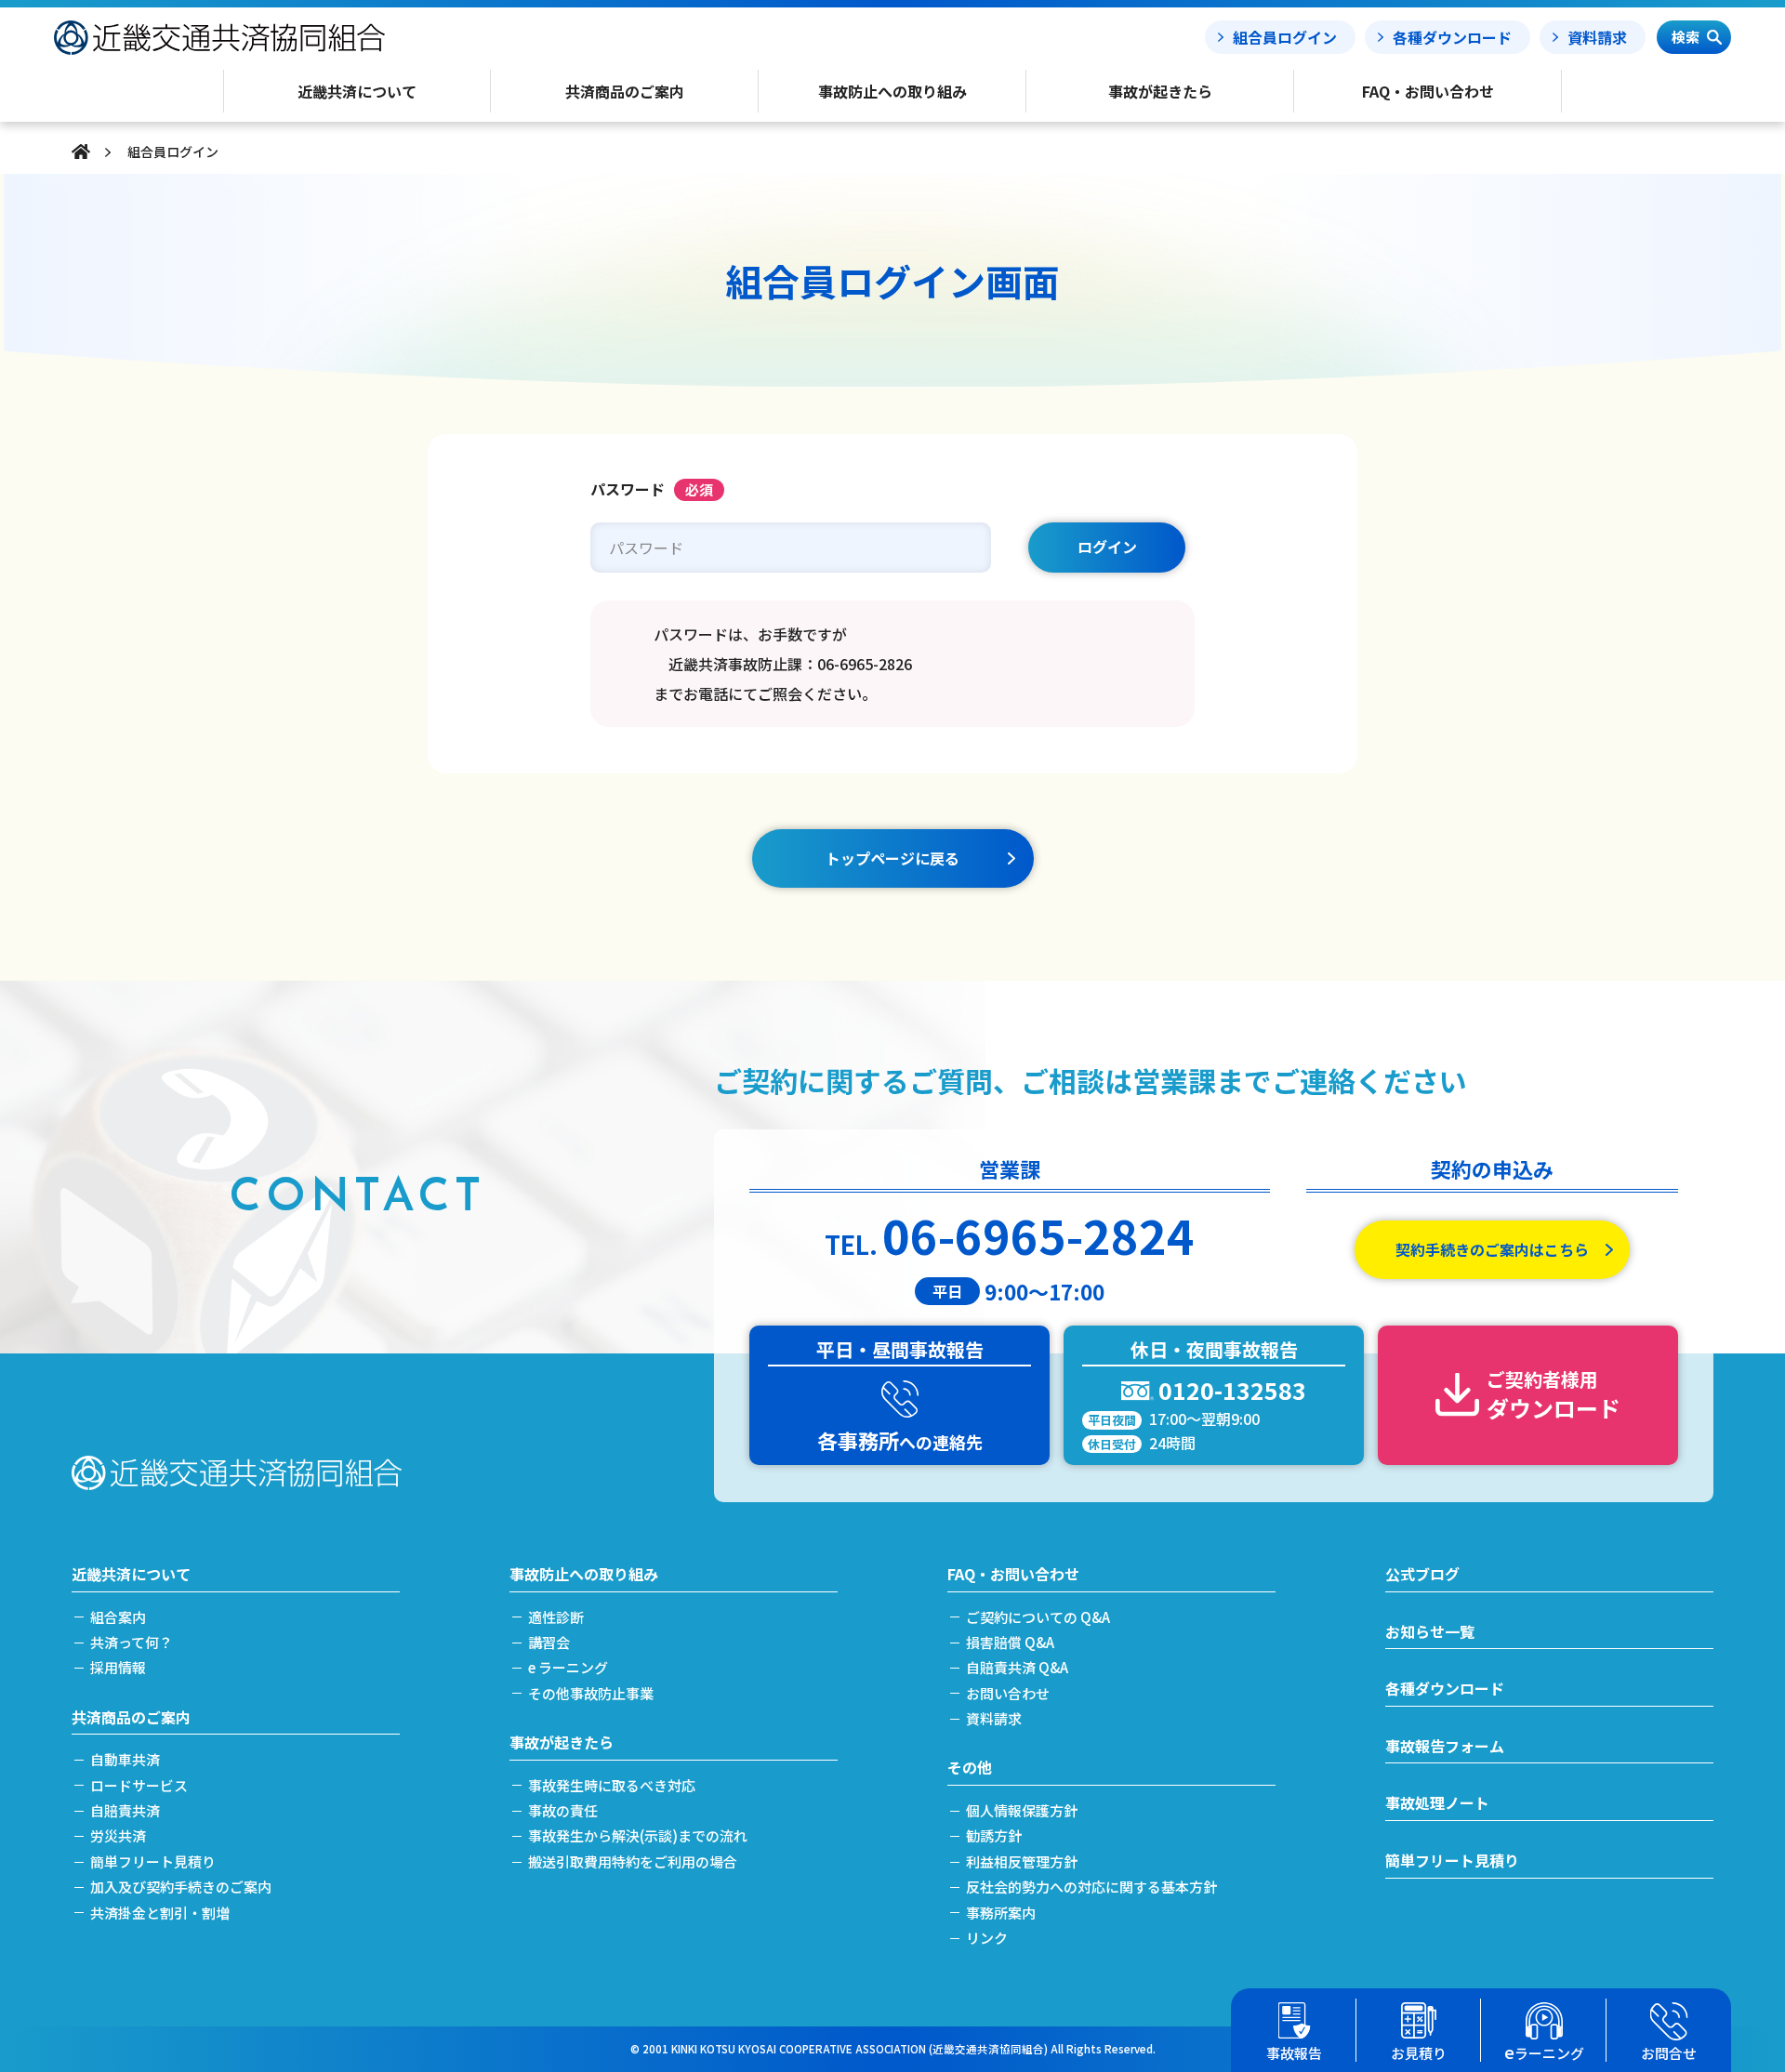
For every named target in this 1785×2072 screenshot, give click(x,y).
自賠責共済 (125, 1810)
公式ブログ (1422, 1574)
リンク (987, 1938)
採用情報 (118, 1667)
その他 (970, 1767)
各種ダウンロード (1452, 37)
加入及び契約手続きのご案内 (181, 1887)
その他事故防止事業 (591, 1693)
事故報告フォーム (1445, 1746)
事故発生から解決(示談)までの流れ (638, 1835)
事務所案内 (1001, 1913)
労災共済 (118, 1835)
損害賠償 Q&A (1010, 1642)
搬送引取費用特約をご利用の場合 (633, 1861)
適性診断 (556, 1617)
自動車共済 (125, 1759)
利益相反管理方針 (1022, 1861)
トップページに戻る (892, 858)
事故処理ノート (1437, 1802)
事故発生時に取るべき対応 (612, 1785)
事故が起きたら (562, 1742)
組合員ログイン (1285, 37)
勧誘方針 (994, 1835)
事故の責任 (563, 1810)
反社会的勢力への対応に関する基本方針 (1091, 1887)
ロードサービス (139, 1785)
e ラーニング (568, 1667)
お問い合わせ (1008, 1693)
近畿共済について (131, 1574)
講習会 (549, 1642)
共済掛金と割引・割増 (160, 1913)
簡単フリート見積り (153, 1861)
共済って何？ (132, 1642)
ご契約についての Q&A (1038, 1617)
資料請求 (1597, 37)
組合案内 (118, 1617)
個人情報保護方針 (1022, 1810)
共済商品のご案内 (131, 1717)
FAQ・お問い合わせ (1013, 1574)
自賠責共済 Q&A (1017, 1667)
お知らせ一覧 (1430, 1631)
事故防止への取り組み (584, 1574)
